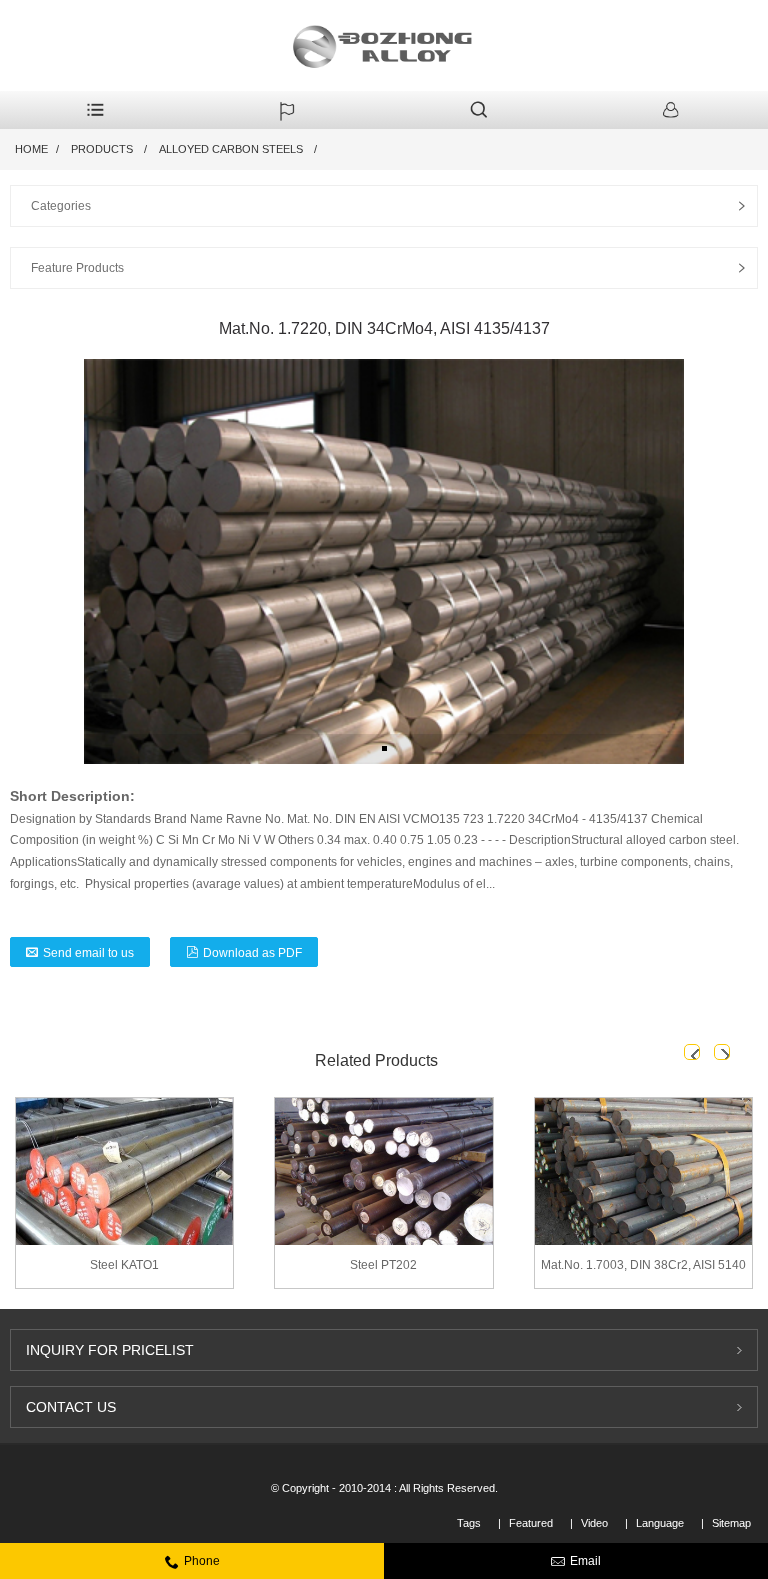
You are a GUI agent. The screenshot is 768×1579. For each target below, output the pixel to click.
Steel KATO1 (124, 1265)
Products (102, 149)
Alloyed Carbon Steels (231, 149)
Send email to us (88, 953)
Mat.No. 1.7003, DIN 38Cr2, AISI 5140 (643, 1265)
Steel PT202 (383, 1265)
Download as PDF (252, 953)
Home (31, 149)
